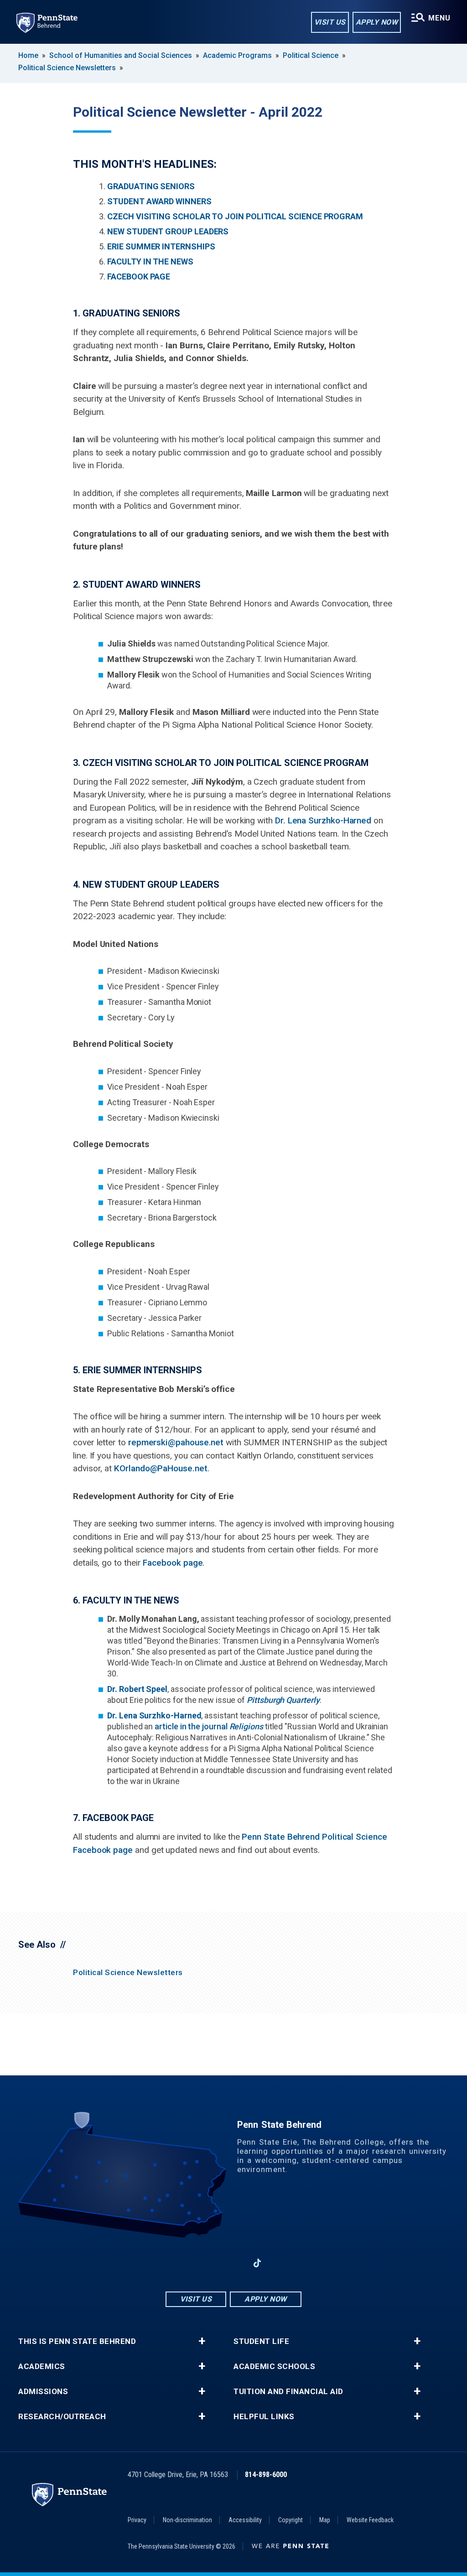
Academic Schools (274, 2367)
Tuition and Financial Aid (288, 2392)
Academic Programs (237, 55)
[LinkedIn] (233, 2263)
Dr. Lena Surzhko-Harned (323, 820)
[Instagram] (210, 2263)
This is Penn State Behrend (77, 2341)
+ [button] (202, 2341)
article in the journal (209, 1726)
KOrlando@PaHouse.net (161, 1468)
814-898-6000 (266, 2475)
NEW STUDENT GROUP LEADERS (168, 231)
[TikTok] (257, 2263)
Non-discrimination (187, 2520)
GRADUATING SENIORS (151, 186)
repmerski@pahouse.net (176, 1442)
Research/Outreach (62, 2417)
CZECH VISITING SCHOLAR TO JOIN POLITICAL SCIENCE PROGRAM (235, 216)
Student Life (261, 2341)
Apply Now (377, 22)
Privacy (137, 2520)
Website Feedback (370, 2520)
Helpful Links (264, 2417)
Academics (42, 2367)
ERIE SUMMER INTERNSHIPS (161, 246)
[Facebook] (186, 2263)
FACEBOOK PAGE (139, 277)
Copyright (291, 2520)
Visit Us (330, 22)
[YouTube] (281, 2263)
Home (28, 55)
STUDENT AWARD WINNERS (159, 201)
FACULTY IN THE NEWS (150, 261)
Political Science (311, 55)
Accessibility (245, 2520)
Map (325, 2520)
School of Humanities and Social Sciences (121, 55)
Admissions (43, 2392)
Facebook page (173, 1563)
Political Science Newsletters (67, 68)
